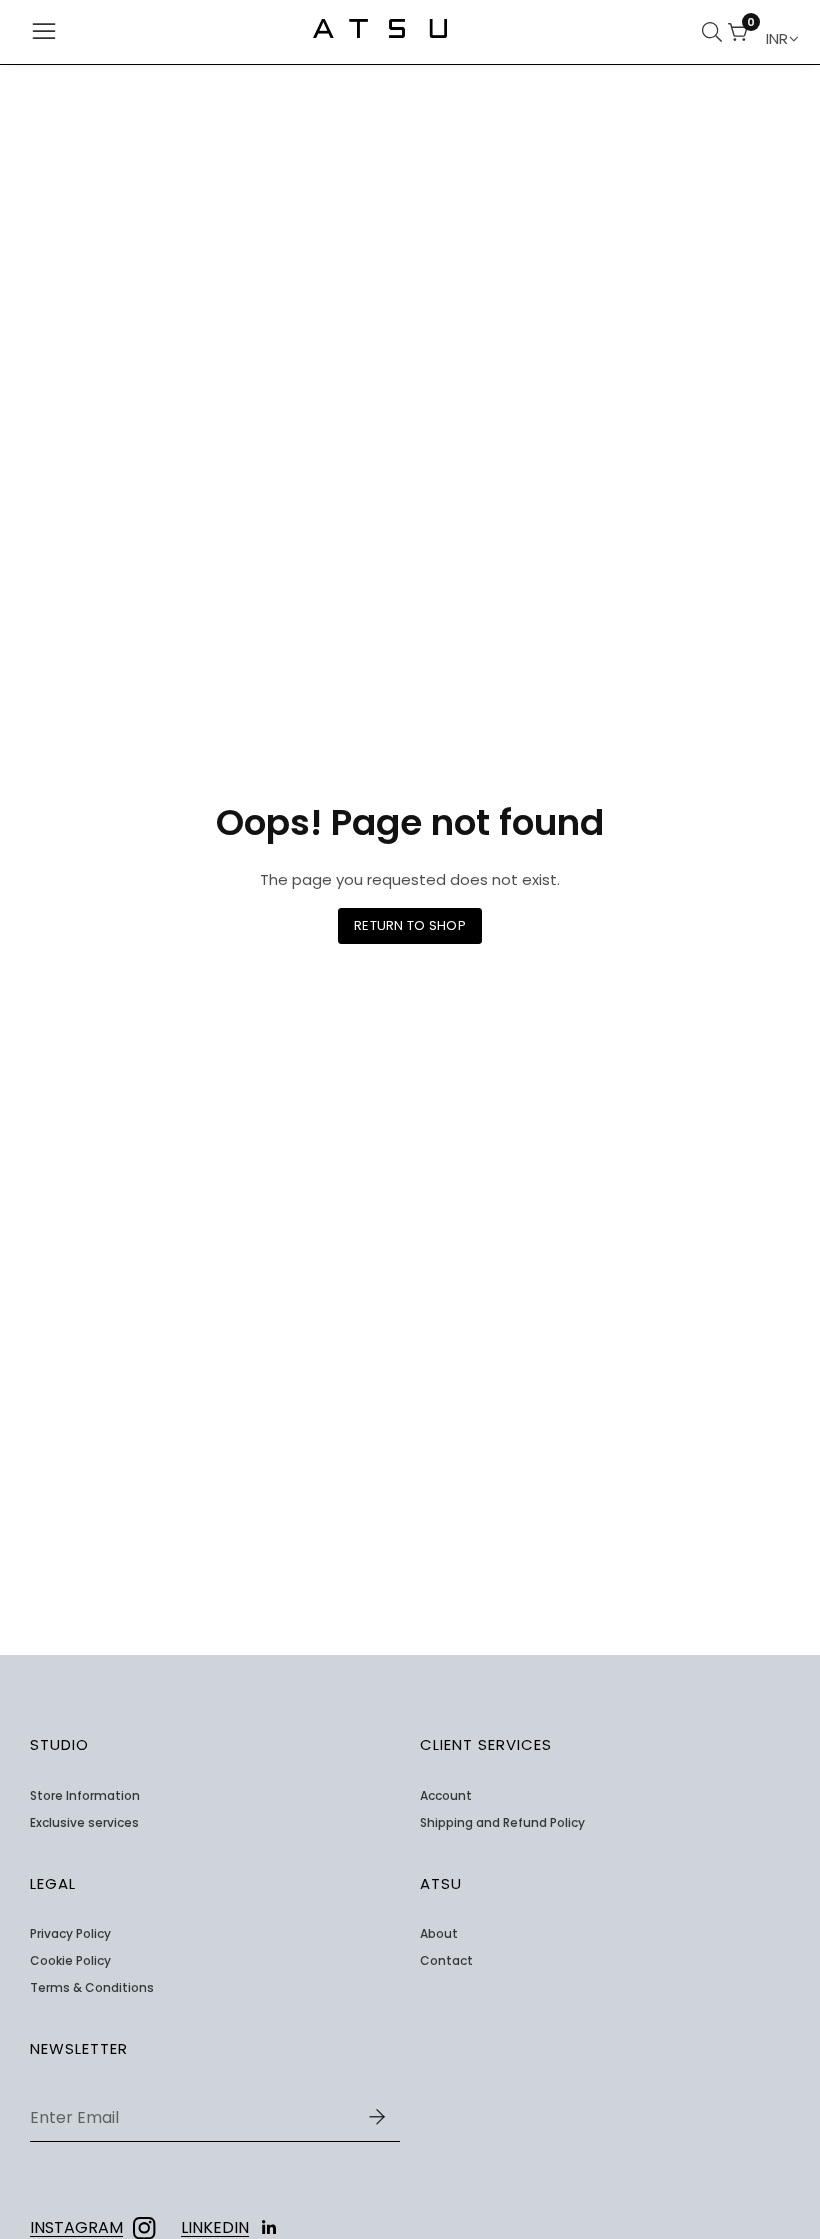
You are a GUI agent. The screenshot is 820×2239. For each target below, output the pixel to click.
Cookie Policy (70, 1961)
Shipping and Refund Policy (502, 1823)
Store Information (85, 1796)
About (439, 1934)
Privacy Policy (70, 1934)
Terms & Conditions (92, 1988)
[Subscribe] (377, 2118)
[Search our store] (715, 32)
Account (446, 1796)
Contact (446, 1961)
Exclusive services (84, 1823)
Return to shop (410, 925)
